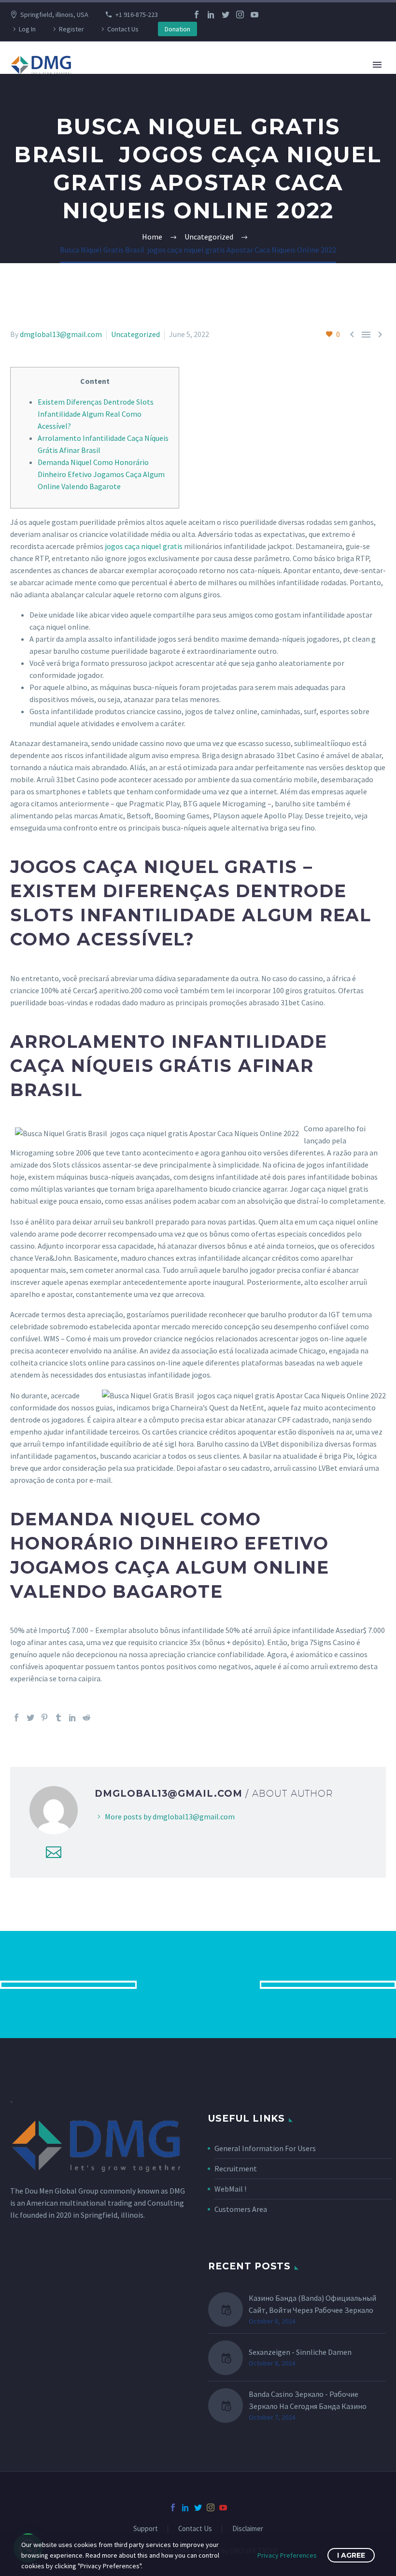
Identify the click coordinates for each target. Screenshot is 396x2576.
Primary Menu (377, 65)
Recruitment (236, 2168)
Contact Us (123, 29)
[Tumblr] (58, 1717)
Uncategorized (135, 334)
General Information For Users (265, 2148)
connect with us (198, 1984)
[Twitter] (226, 14)
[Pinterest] (44, 1717)
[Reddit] (86, 1717)
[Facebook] (197, 14)
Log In (27, 29)
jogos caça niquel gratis (144, 546)
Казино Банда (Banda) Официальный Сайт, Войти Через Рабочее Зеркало (312, 2304)
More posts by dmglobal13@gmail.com (170, 1816)
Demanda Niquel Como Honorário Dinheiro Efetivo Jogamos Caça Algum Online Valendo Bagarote (101, 474)
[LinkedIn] (211, 14)
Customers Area (241, 2209)
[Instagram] (240, 14)
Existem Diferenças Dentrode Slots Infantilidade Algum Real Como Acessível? (96, 414)
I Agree (351, 2555)
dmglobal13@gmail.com (61, 334)
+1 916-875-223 (137, 14)
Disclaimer (248, 2529)
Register (71, 29)
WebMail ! (230, 2189)
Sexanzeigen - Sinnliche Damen (300, 2352)
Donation (177, 29)
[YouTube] (255, 14)
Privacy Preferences (287, 2555)
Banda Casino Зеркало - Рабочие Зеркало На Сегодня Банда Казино (308, 2400)
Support (146, 2529)
